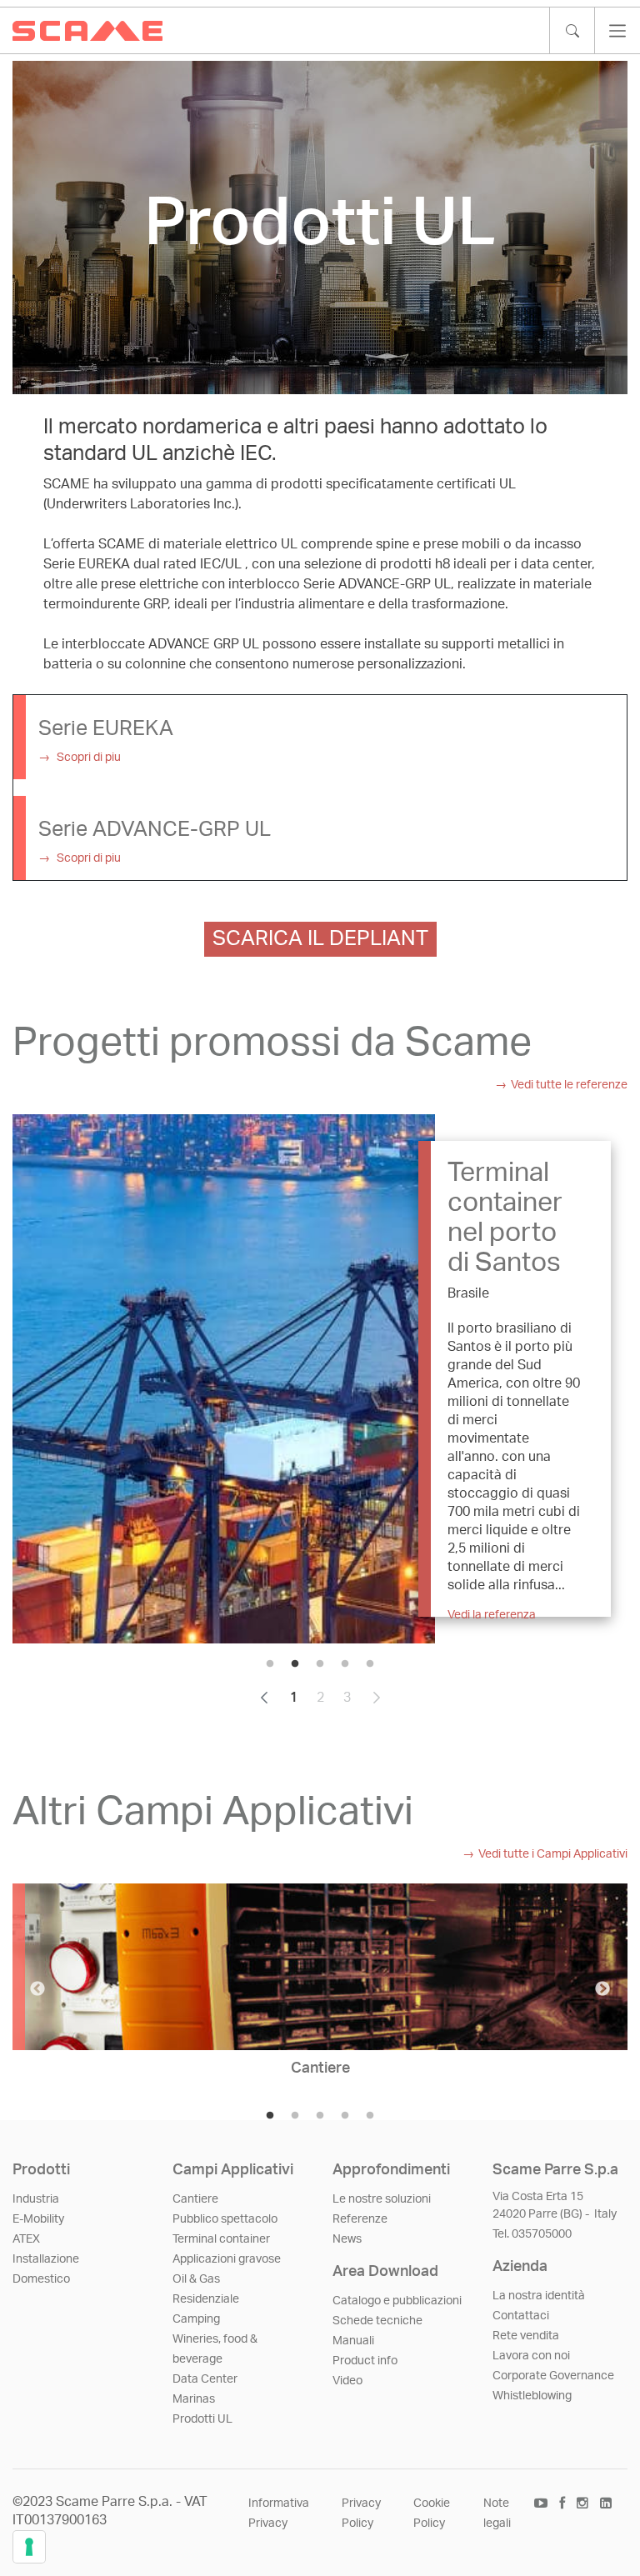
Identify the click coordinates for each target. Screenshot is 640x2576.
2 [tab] (295, 1664)
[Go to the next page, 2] (377, 1698)
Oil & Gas (196, 2279)
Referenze (360, 2219)
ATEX (26, 2239)
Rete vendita (526, 2336)
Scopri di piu (87, 758)
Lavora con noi (531, 2356)
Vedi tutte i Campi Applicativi (553, 1854)
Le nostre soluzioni (382, 2199)
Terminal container (221, 2239)
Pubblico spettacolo (225, 2219)
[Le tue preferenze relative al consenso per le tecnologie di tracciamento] (29, 2547)
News (347, 2239)
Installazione (46, 2259)
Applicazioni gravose (227, 2259)
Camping (196, 2319)
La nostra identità (539, 2296)
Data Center (205, 2379)
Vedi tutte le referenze (569, 1085)
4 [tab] (345, 1664)
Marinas (194, 2399)
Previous (37, 1989)
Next (602, 1989)
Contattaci (521, 2316)
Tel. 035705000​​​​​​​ (532, 2234)
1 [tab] (270, 1664)
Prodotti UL (202, 2419)
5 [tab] (370, 1664)
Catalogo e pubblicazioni (397, 2301)
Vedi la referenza (492, 1615)
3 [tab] (320, 1664)
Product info (365, 2361)
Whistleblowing (532, 2396)
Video (347, 2381)
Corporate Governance (553, 2376)
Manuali (353, 2341)
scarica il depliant (320, 939)
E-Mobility (38, 2219)
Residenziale (206, 2299)
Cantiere (195, 2199)
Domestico (41, 2279)
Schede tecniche (377, 2321)
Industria (36, 2199)
